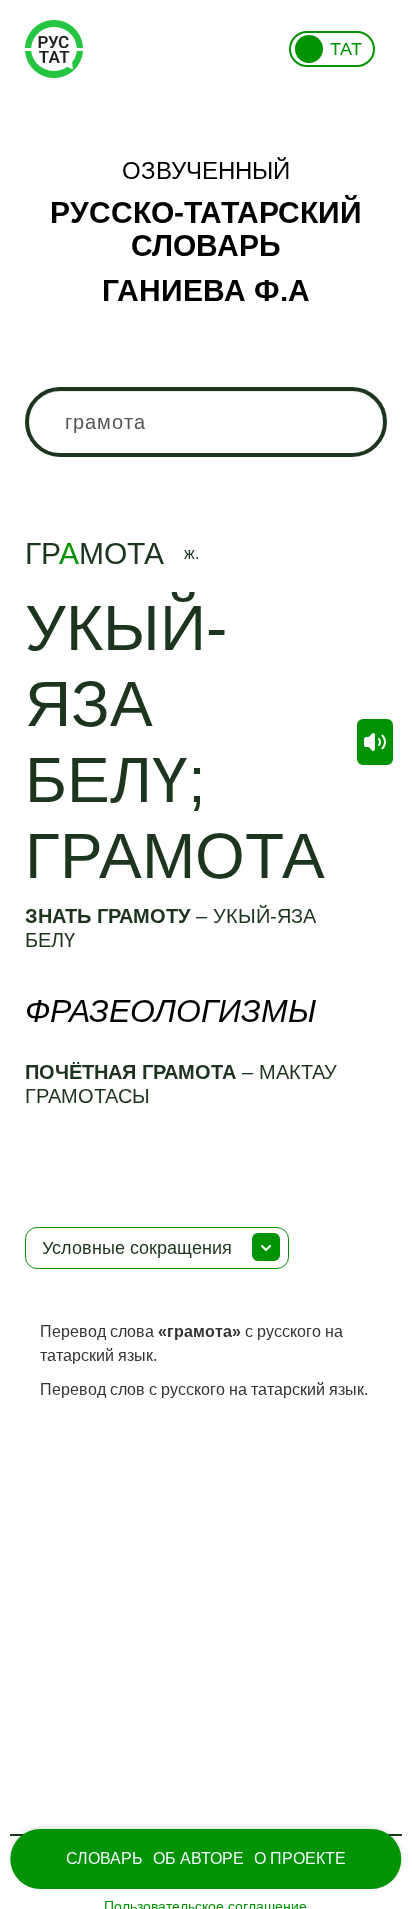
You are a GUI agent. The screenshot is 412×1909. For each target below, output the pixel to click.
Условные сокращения (137, 1248)
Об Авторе (198, 1858)
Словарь (104, 1858)
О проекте (300, 1858)
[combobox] (205, 422)
